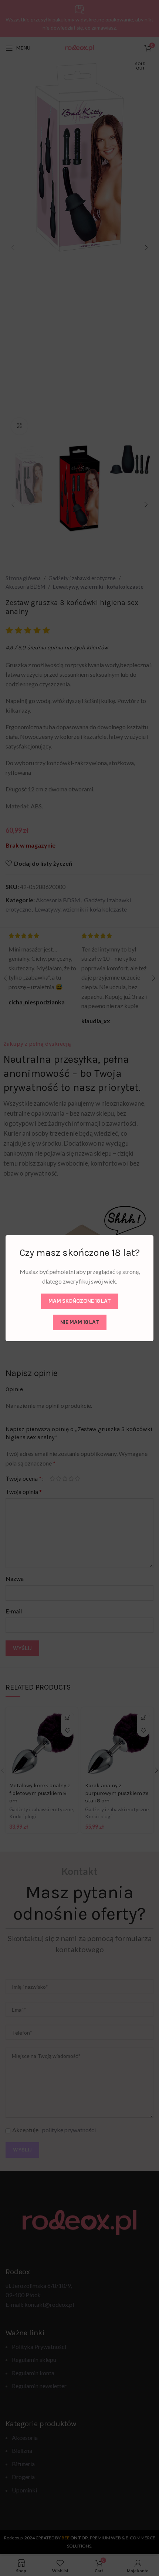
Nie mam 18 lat (80, 1322)
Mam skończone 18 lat (80, 1301)
